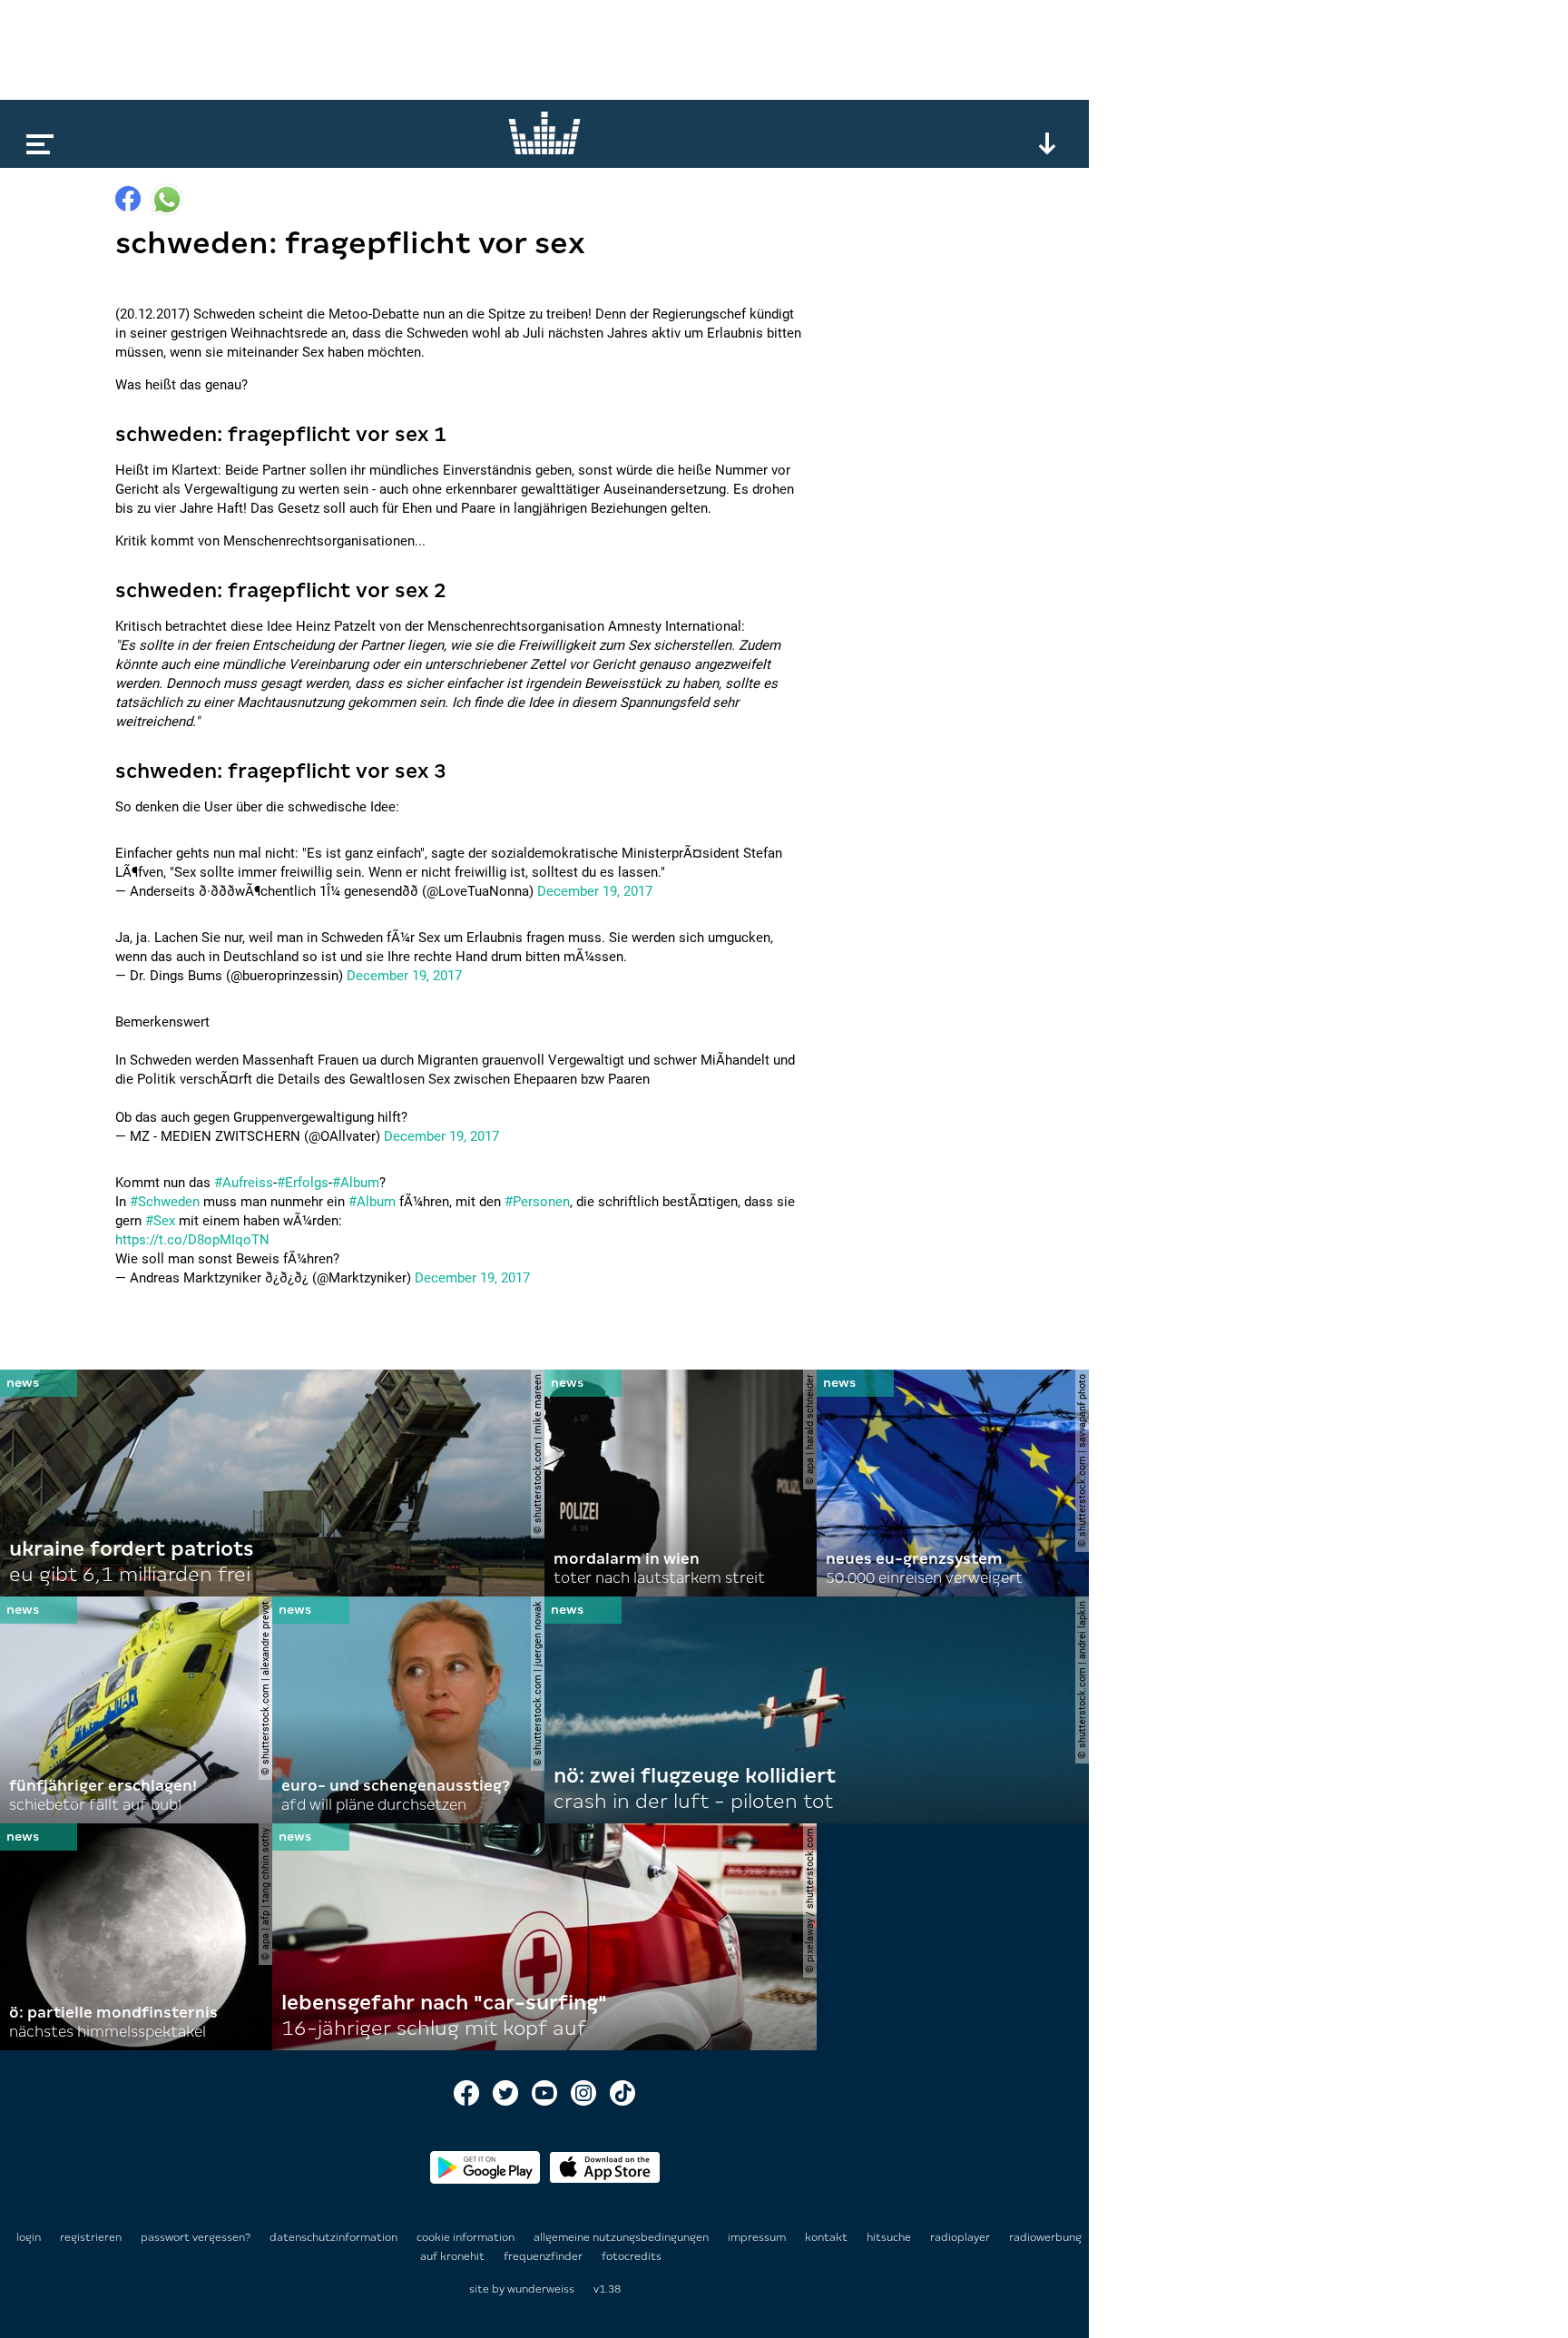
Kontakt (828, 2237)
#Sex (160, 1221)
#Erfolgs (303, 1183)
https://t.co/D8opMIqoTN (192, 1240)
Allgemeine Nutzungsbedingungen (622, 2237)
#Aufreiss (244, 1183)
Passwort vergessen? (196, 2237)
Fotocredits (632, 2256)
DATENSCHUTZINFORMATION (335, 2237)
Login (29, 2237)
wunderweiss (541, 2289)
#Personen (537, 1202)
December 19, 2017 (595, 891)
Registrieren (91, 2237)
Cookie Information (467, 2237)
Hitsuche (890, 2237)
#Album (356, 1183)
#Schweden (165, 1202)
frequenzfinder (544, 2256)
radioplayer (961, 2237)
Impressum (758, 2237)
